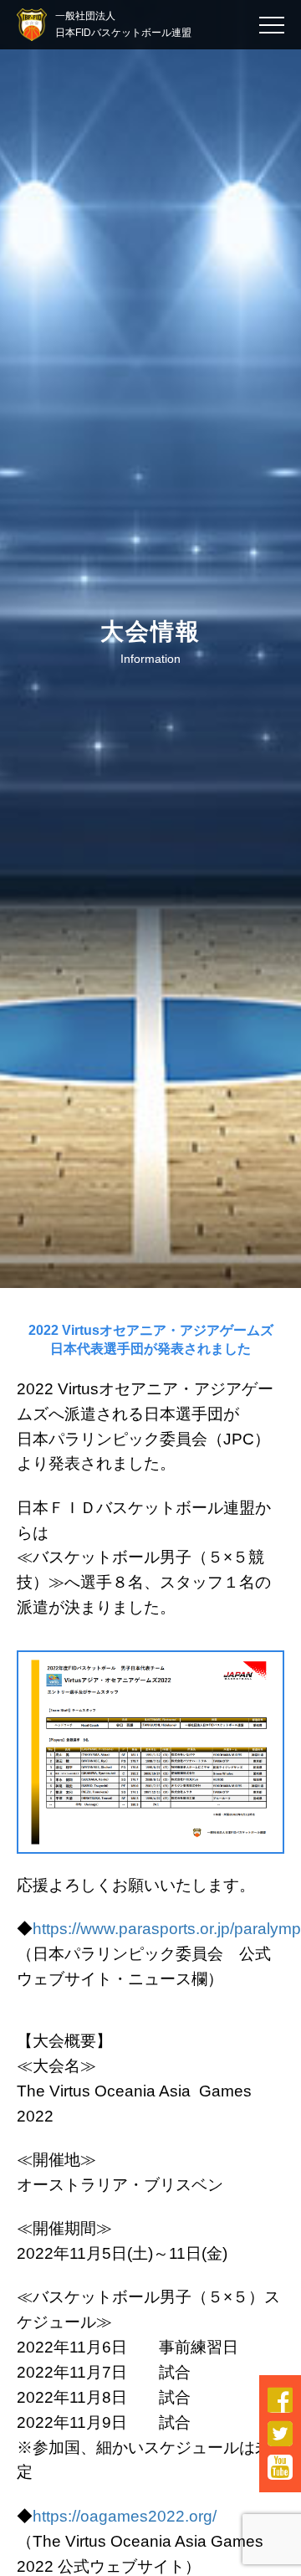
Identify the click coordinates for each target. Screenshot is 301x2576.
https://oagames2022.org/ (125, 2516)
